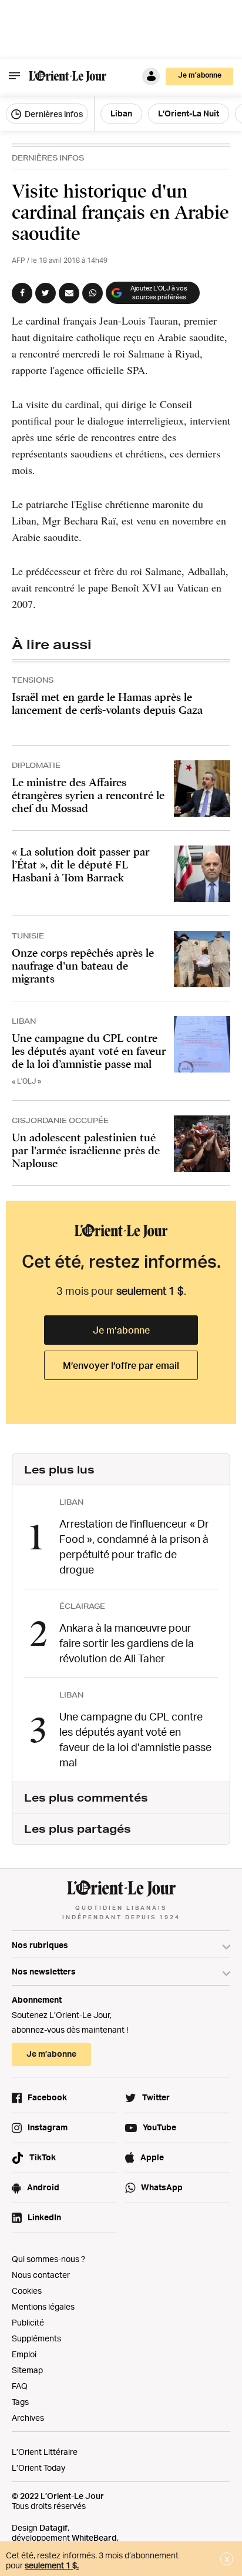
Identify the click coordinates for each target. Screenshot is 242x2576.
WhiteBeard (94, 2537)
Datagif (53, 2527)
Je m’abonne (121, 1330)
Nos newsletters (44, 1971)
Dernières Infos (48, 158)
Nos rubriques (40, 1945)
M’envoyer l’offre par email (121, 1365)
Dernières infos (53, 114)
